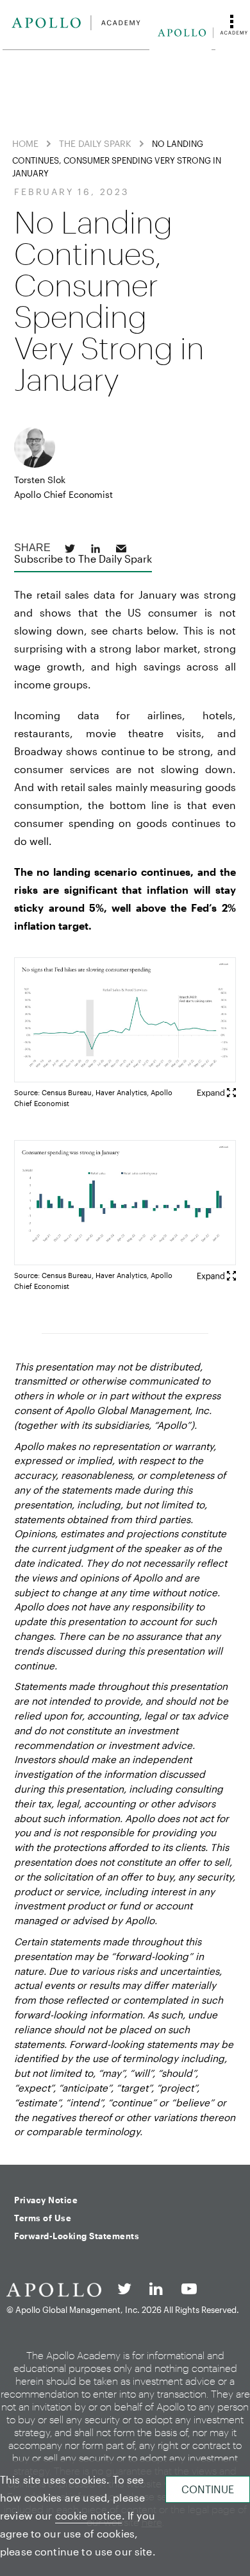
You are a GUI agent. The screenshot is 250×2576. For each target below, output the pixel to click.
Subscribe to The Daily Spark (83, 559)
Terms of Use (43, 2218)
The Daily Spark (95, 143)
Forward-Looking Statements (77, 2236)
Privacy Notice (46, 2200)
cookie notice (88, 2515)
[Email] (121, 549)
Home (25, 143)
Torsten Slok (40, 480)
